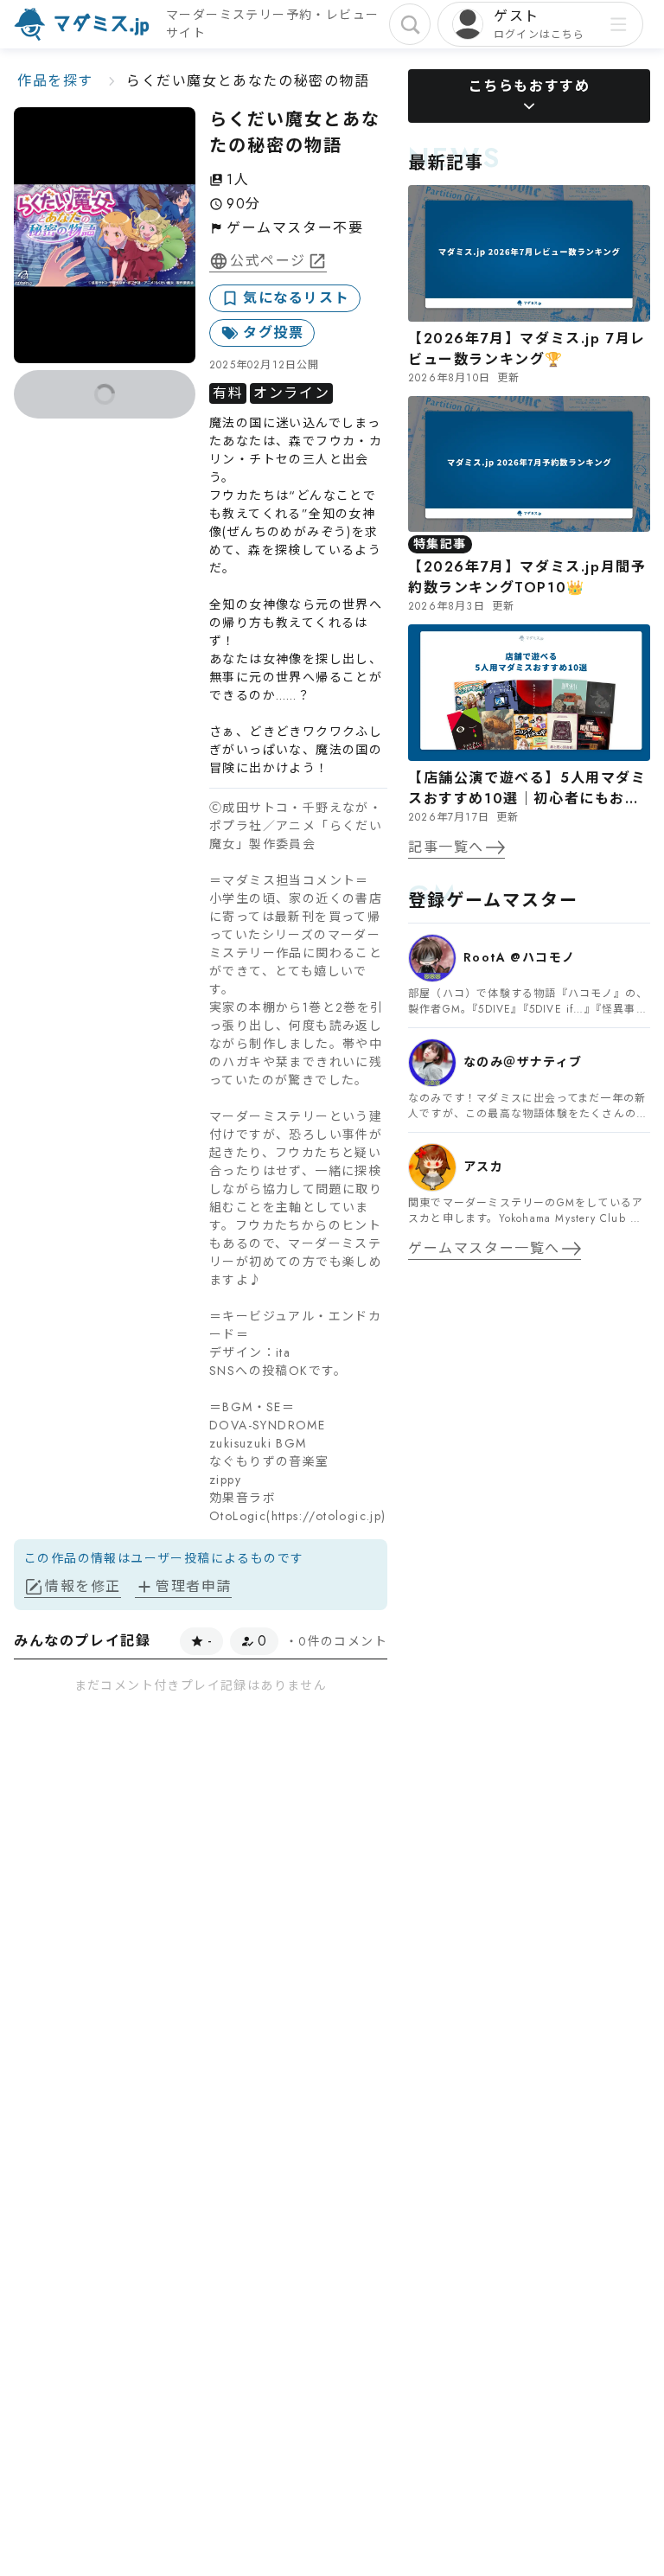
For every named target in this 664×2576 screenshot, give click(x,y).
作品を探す (55, 81)
